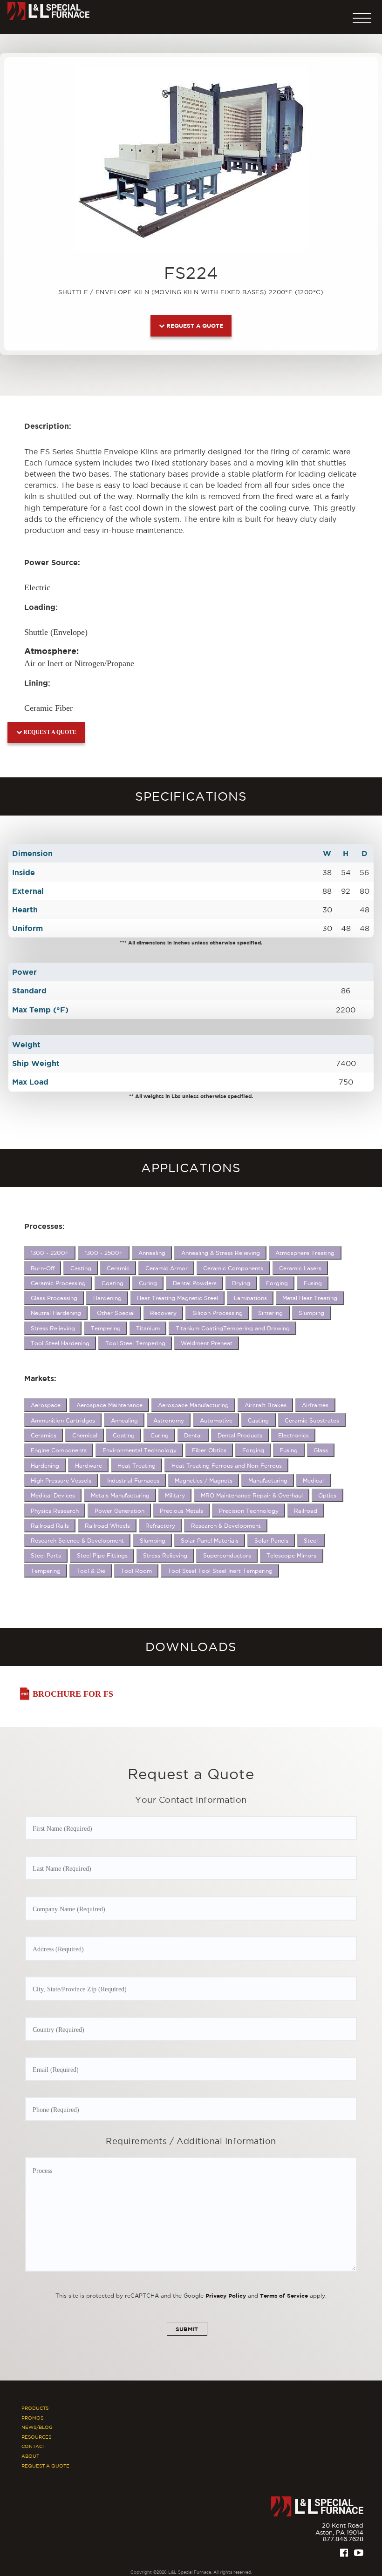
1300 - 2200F (50, 1253)
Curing (148, 1283)
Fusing (313, 1283)
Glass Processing (54, 1298)
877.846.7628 (343, 2539)
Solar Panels (271, 1541)
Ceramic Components (233, 1268)
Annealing (152, 1253)
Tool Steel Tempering (135, 1343)
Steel (311, 1541)
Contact (33, 2446)
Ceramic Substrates (312, 1420)
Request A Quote (45, 2466)
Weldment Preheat (207, 1343)
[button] (362, 16)
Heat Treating (136, 1466)
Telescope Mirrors (291, 1555)
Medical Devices (53, 1495)
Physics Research (55, 1511)
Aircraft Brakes (266, 1405)
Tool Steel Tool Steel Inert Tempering (220, 1571)
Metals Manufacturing (120, 1495)
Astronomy (169, 1420)
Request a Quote (194, 326)
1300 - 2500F (104, 1253)
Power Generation (119, 1511)
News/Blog (37, 2427)
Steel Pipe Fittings (102, 1555)
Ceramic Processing (58, 1283)
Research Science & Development (77, 1541)
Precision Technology (249, 1511)
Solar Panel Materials (210, 1541)
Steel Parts (46, 1555)
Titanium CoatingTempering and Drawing (233, 1328)
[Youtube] (359, 2553)
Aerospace (46, 1405)
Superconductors (227, 1555)
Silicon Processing (218, 1313)
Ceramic (118, 1268)
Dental (193, 1435)
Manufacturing (268, 1480)
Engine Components (59, 1450)
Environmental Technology (140, 1450)
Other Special (116, 1313)
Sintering (270, 1313)
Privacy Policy (226, 2296)
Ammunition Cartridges (63, 1420)
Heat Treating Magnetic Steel (177, 1298)
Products (35, 2408)
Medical (313, 1480)
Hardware (89, 1466)
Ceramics (44, 1435)
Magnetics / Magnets (204, 1480)
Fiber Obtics (209, 1450)
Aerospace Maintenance (109, 1405)
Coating (113, 1283)
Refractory (160, 1526)
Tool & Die (91, 1571)
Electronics (293, 1435)
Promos (32, 2418)
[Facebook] (344, 2553)
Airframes (315, 1405)
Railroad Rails (50, 1526)
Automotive (216, 1420)
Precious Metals (181, 1511)
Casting (81, 1268)
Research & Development (226, 1526)
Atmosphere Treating (305, 1253)
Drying (241, 1283)
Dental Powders (195, 1283)
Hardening (107, 1298)
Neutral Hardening (56, 1313)
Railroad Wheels (107, 1526)
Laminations (250, 1298)
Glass (321, 1450)
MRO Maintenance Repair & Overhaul (252, 1495)
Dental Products (240, 1435)
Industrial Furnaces (133, 1480)
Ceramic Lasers (300, 1268)
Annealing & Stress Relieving (221, 1253)
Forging (277, 1283)
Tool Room (136, 1571)
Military (175, 1495)
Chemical (85, 1435)
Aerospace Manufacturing (193, 1405)
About (30, 2456)
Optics (327, 1495)
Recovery (163, 1313)
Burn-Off (43, 1268)
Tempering (106, 1328)
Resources (36, 2437)
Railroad (306, 1511)
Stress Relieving (53, 1328)
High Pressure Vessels (61, 1480)
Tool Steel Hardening (60, 1343)
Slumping (311, 1313)
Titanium (148, 1328)
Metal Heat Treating (310, 1298)
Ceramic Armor (167, 1268)
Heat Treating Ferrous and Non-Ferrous (227, 1466)
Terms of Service (284, 2296)
